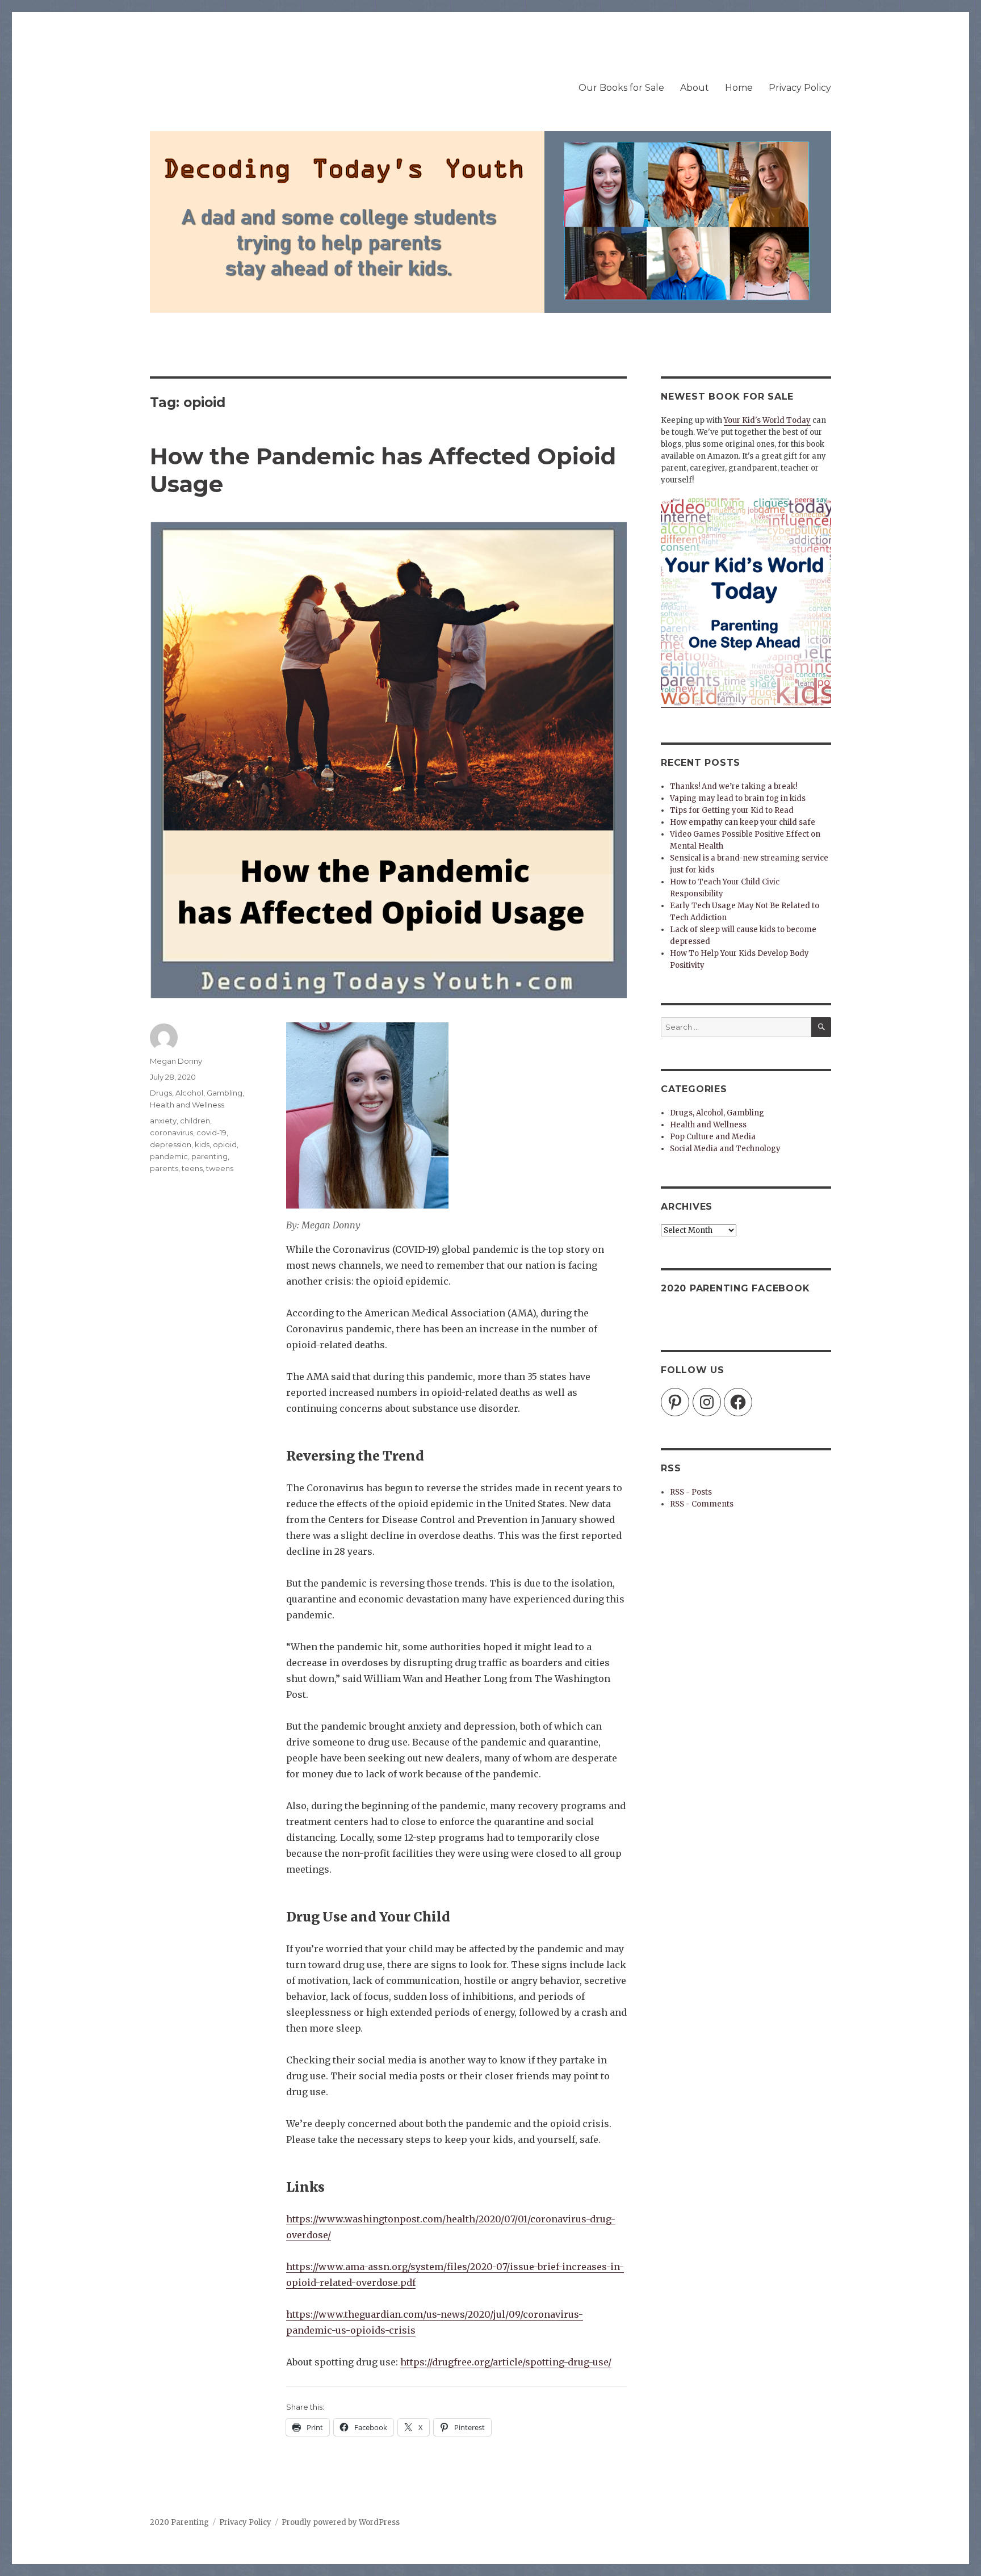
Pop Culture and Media (713, 1137)
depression (171, 1144)
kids (202, 1144)
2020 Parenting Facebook (735, 1288)
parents (164, 1168)
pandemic (169, 1156)
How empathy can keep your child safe (743, 822)
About (695, 88)
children (195, 1121)
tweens (220, 1168)
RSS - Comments (702, 1504)
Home (739, 88)
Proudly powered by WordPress (341, 2522)
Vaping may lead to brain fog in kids (738, 798)
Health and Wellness (187, 1105)
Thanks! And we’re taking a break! (733, 786)
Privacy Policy (800, 88)
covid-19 (211, 1132)
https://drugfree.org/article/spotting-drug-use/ (506, 2362)
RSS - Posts (691, 1492)
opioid (225, 1144)
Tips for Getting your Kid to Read (732, 810)
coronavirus (171, 1132)
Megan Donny (176, 1061)
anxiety (163, 1121)
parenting (209, 1156)
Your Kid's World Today (767, 420)
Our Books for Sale (621, 88)
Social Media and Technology (725, 1149)
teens (192, 1168)
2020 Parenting (179, 2522)
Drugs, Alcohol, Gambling (196, 1093)
